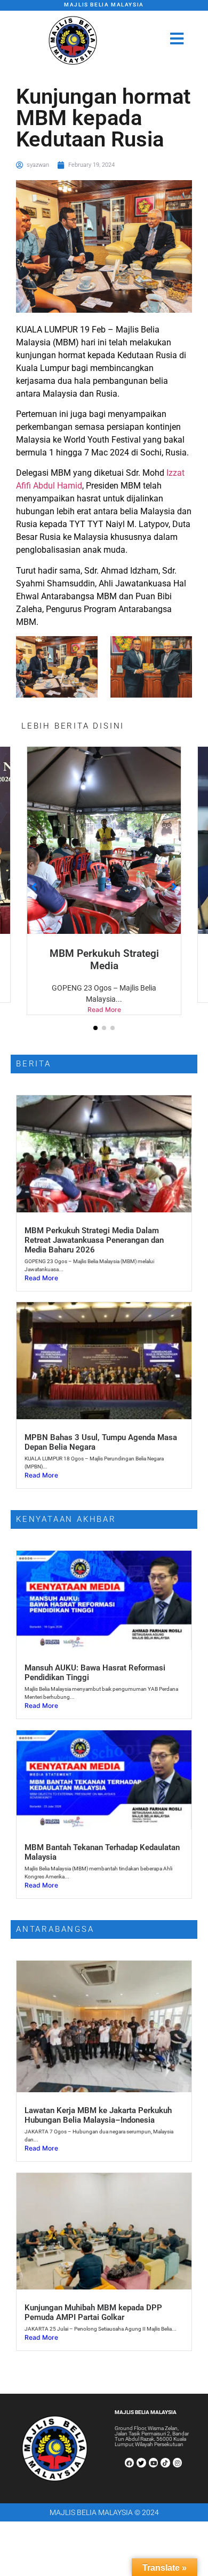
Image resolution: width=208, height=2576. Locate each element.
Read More (104, 997)
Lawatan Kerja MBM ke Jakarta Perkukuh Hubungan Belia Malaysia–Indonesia (98, 2103)
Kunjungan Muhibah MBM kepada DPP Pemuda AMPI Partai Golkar (93, 2300)
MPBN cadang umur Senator (104, 953)
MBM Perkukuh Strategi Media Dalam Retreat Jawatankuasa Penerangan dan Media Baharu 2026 (94, 1228)
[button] (95, 1016)
